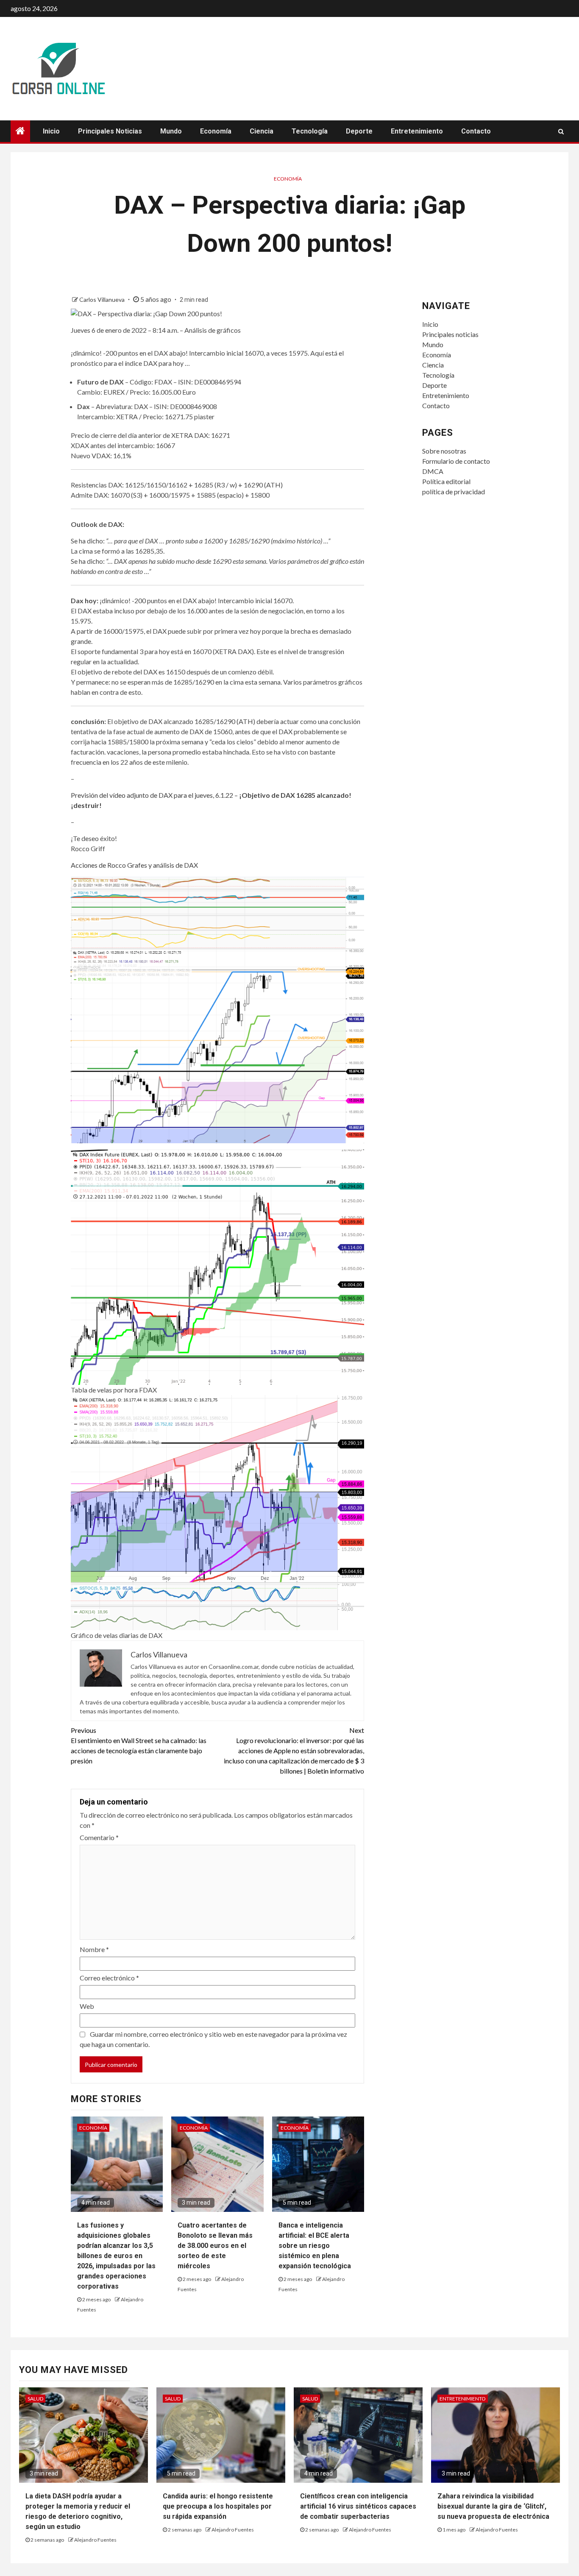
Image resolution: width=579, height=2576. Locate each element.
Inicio (51, 131)
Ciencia (262, 131)
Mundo (171, 131)
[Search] (561, 131)
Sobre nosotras (444, 451)
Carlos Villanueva (103, 299)
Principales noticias (110, 131)
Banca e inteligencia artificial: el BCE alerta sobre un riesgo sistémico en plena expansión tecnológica (315, 2246)
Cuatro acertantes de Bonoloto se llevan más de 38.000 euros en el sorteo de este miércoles (215, 2246)
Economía (216, 131)
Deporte (359, 131)
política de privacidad (454, 492)
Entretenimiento (417, 131)
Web (87, 2006)
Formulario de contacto (456, 461)
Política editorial (446, 481)
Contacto (476, 131)
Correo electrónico (109, 1978)
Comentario (99, 1837)
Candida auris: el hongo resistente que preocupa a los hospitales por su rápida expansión (218, 2506)
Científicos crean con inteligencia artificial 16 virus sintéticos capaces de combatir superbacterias (358, 2506)
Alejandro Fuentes (95, 2540)
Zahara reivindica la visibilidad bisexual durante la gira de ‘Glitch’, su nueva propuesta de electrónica (493, 2506)
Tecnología (310, 131)
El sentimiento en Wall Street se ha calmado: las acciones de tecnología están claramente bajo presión (139, 1745)
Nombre (94, 1949)
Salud (35, 2399)
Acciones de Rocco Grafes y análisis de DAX (134, 865)
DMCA (433, 471)
